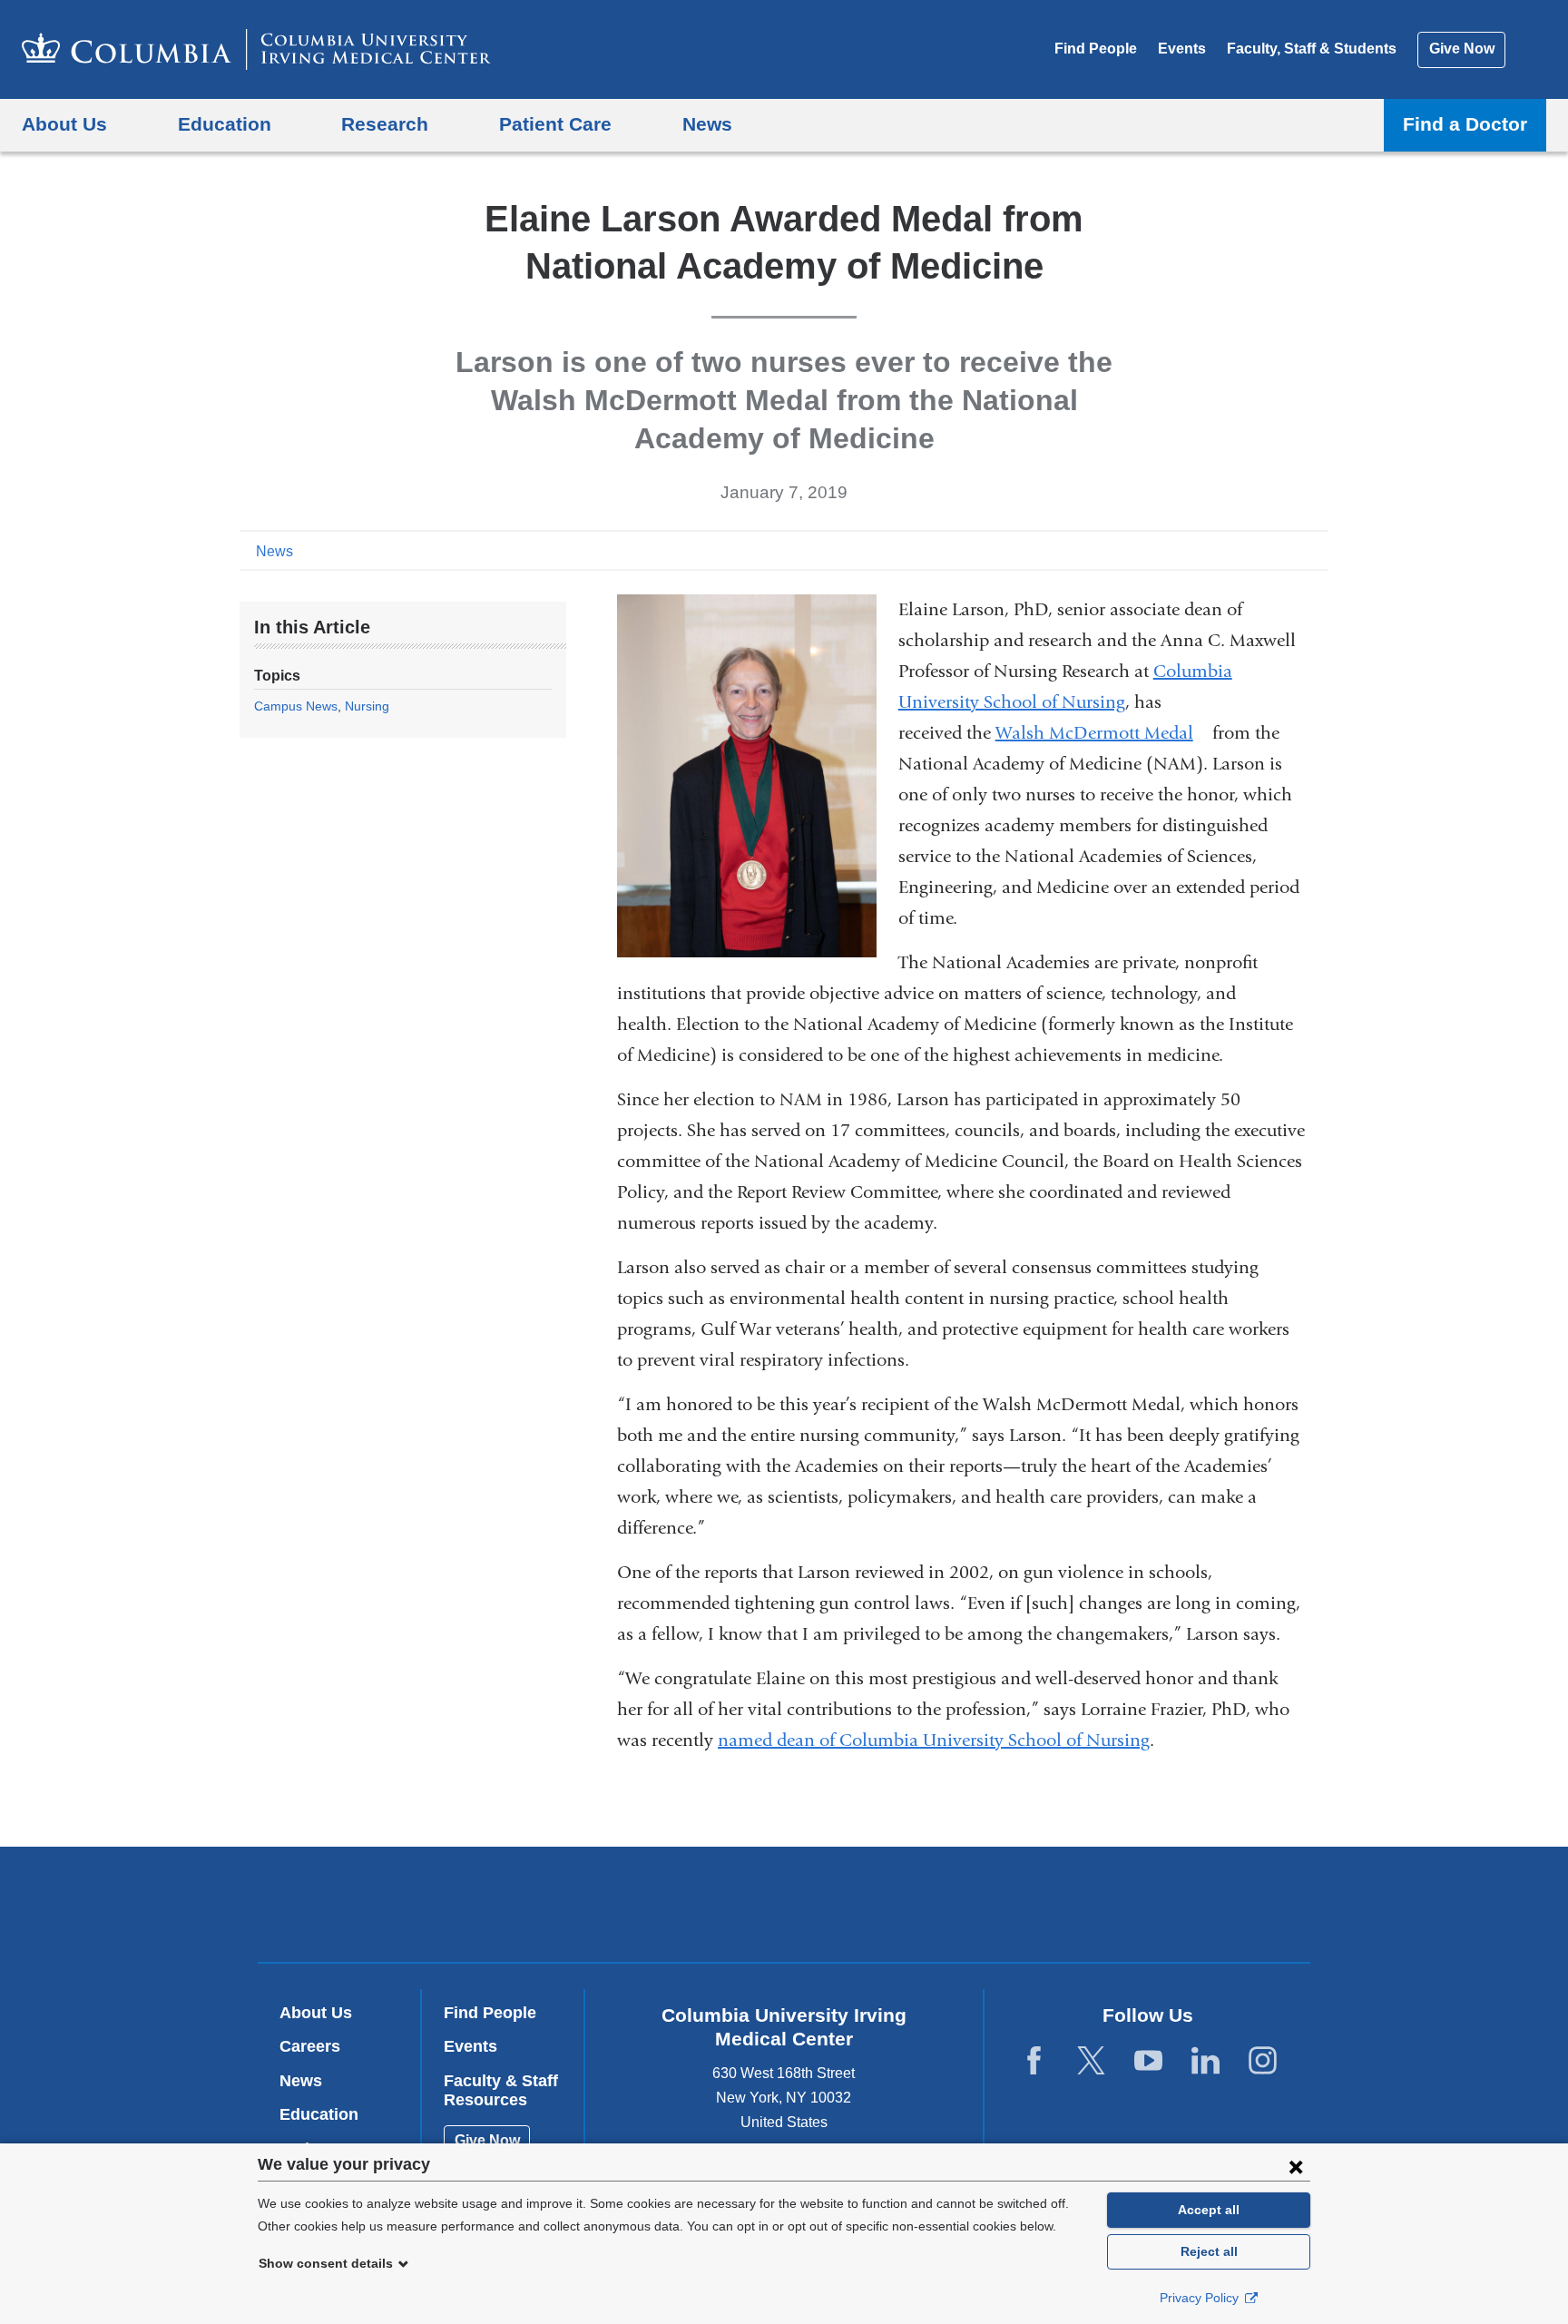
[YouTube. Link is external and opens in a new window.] (1148, 2061)
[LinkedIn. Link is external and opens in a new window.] (1205, 2061)
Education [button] (225, 124)
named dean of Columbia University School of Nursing (934, 1740)
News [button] (707, 124)
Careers (310, 2046)
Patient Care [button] (555, 124)
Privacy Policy (1201, 2298)
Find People (1096, 49)
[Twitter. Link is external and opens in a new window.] (1091, 2061)
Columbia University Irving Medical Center (668, 1903)
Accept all (1209, 2210)
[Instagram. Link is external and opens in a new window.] (1263, 2061)
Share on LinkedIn (1287, 550)
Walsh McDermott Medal (1102, 733)
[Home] (256, 49)
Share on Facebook (1229, 550)
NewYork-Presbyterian (915, 1908)
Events (1182, 49)
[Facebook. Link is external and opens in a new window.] (1034, 2061)
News (274, 551)
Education (319, 2114)
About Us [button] (64, 124)
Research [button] (385, 124)
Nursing (367, 706)
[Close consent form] (1296, 2166)
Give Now (1462, 49)
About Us (316, 2013)
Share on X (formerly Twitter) (1258, 550)
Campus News (296, 706)
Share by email (1316, 550)
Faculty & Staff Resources (501, 2091)
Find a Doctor (1465, 124)
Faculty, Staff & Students (1312, 49)
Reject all (1209, 2251)
